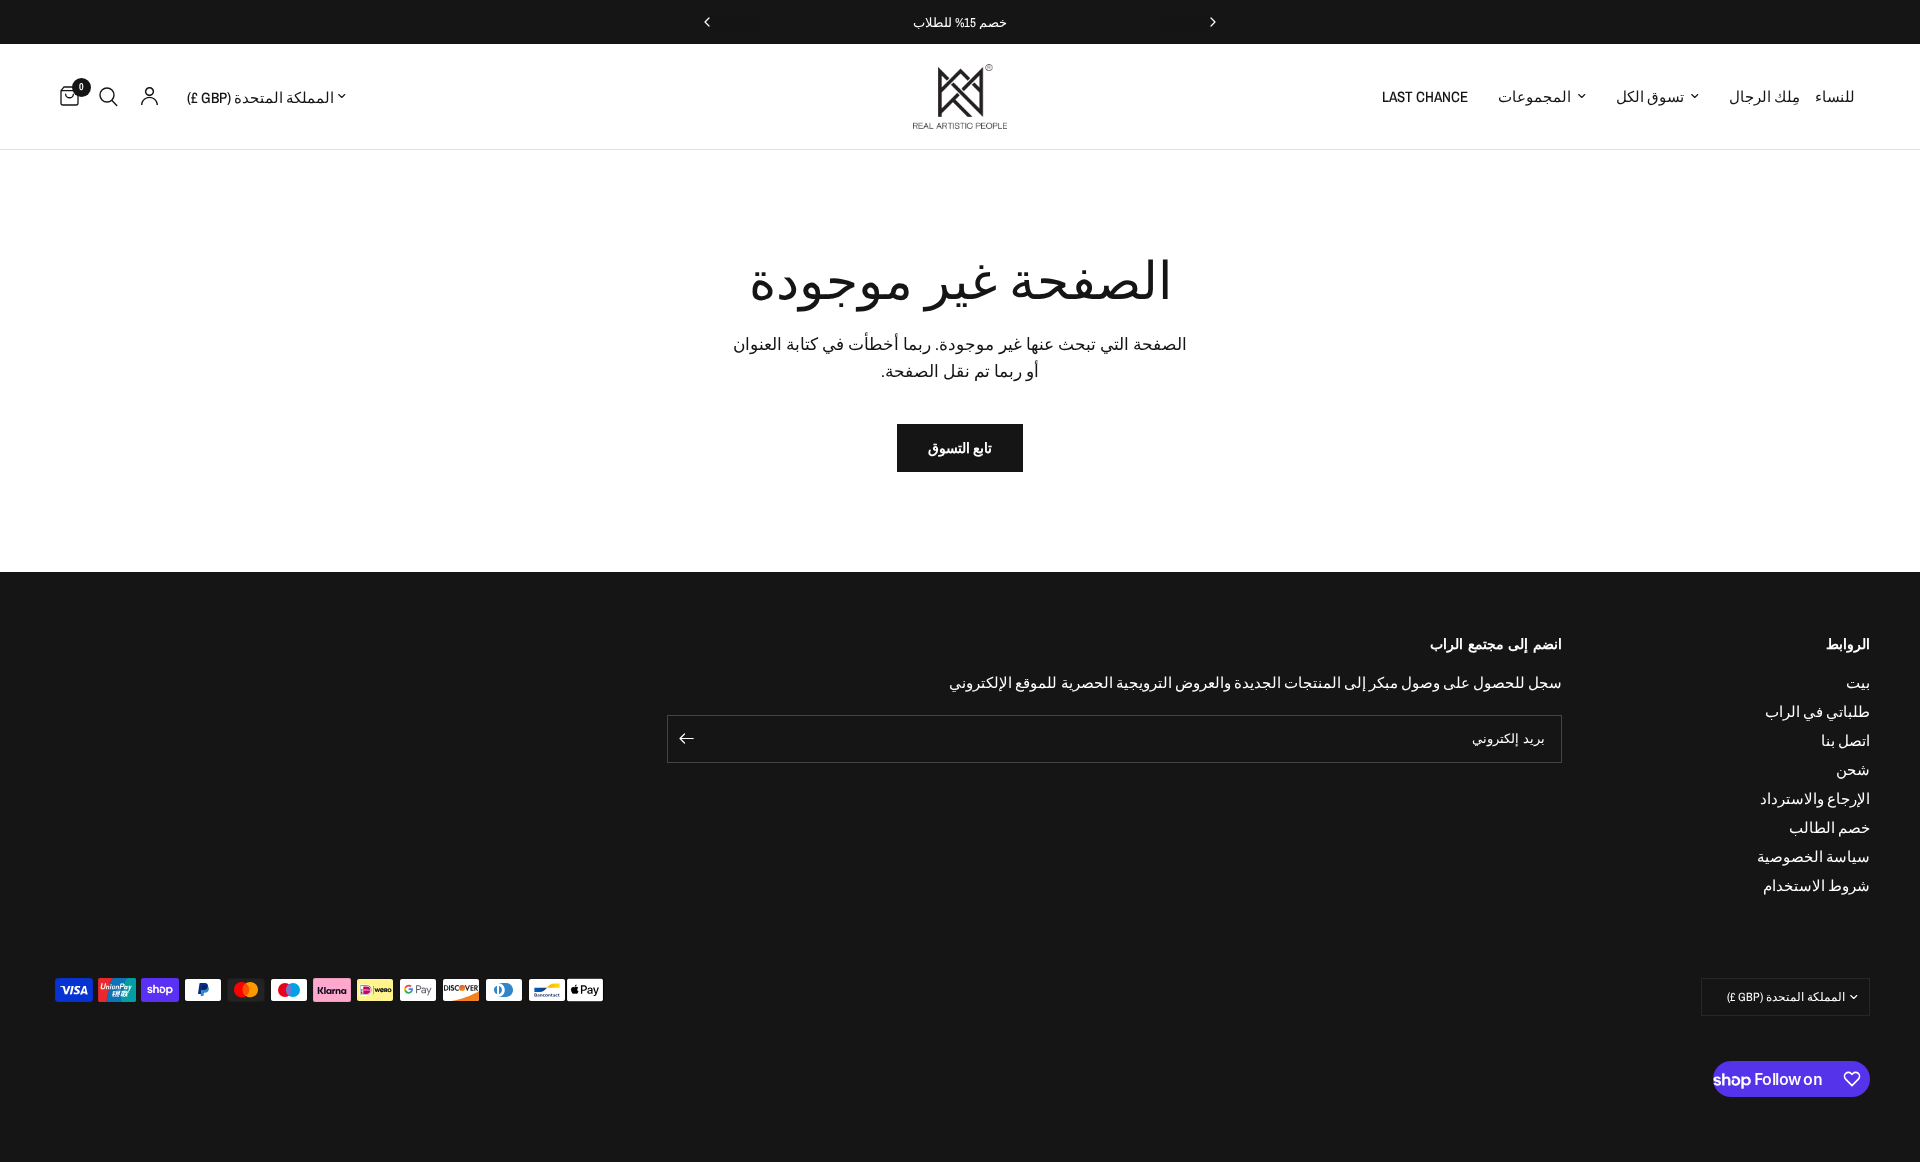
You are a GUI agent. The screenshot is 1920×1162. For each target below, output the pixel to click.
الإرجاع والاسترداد (1815, 798)
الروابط (1848, 644)
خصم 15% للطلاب (960, 22)
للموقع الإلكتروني (1003, 682)
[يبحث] (108, 96)
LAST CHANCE (1425, 96)
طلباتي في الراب (1817, 711)
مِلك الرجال (1764, 96)
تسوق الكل (1650, 96)
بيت (1858, 682)
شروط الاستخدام (1816, 885)
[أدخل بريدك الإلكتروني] (687, 739)
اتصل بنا (1845, 740)
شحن (1853, 769)
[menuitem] (1842, 97)
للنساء (1835, 96)
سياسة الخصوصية (1813, 856)
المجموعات (1534, 96)
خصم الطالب (1829, 827)
